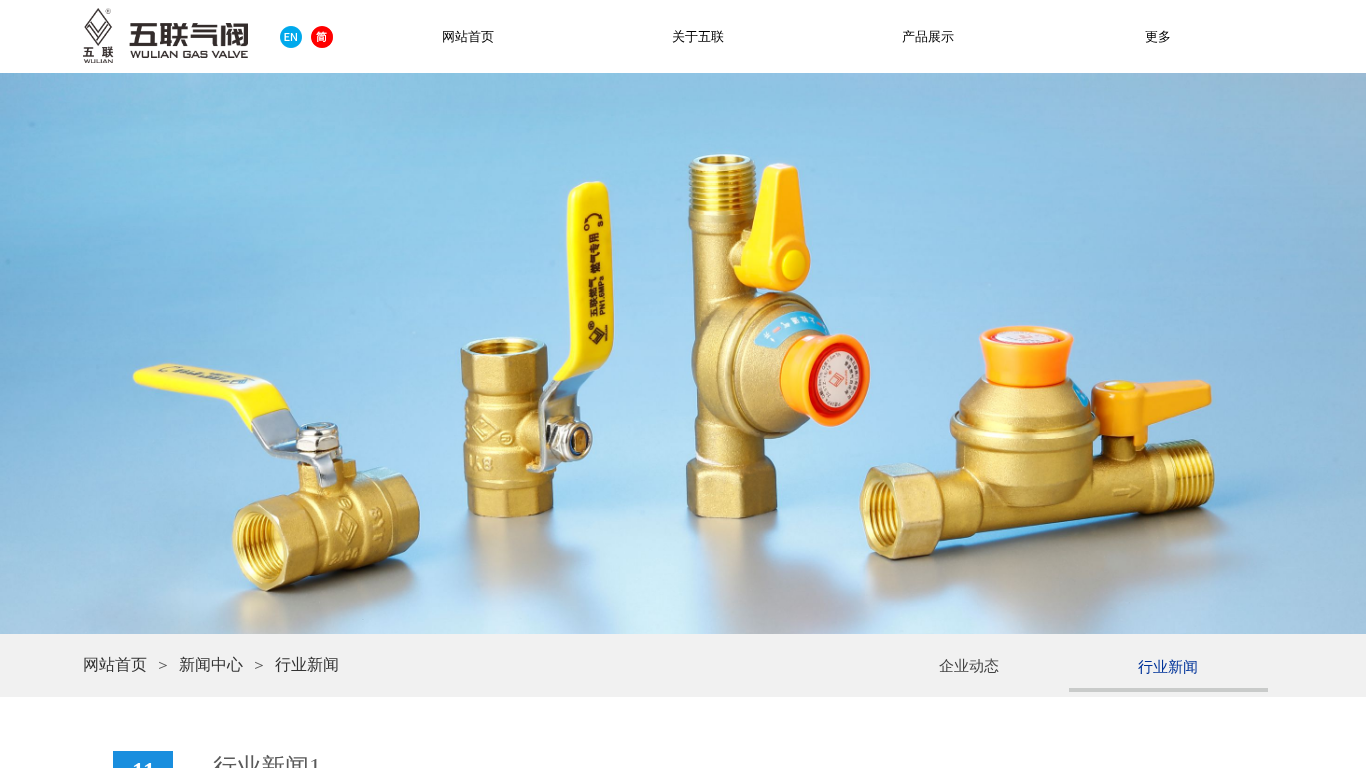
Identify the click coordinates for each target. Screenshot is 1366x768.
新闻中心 (211, 664)
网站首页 (115, 664)
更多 (1158, 36)
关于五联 (698, 36)
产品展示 (928, 36)
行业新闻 (307, 664)
